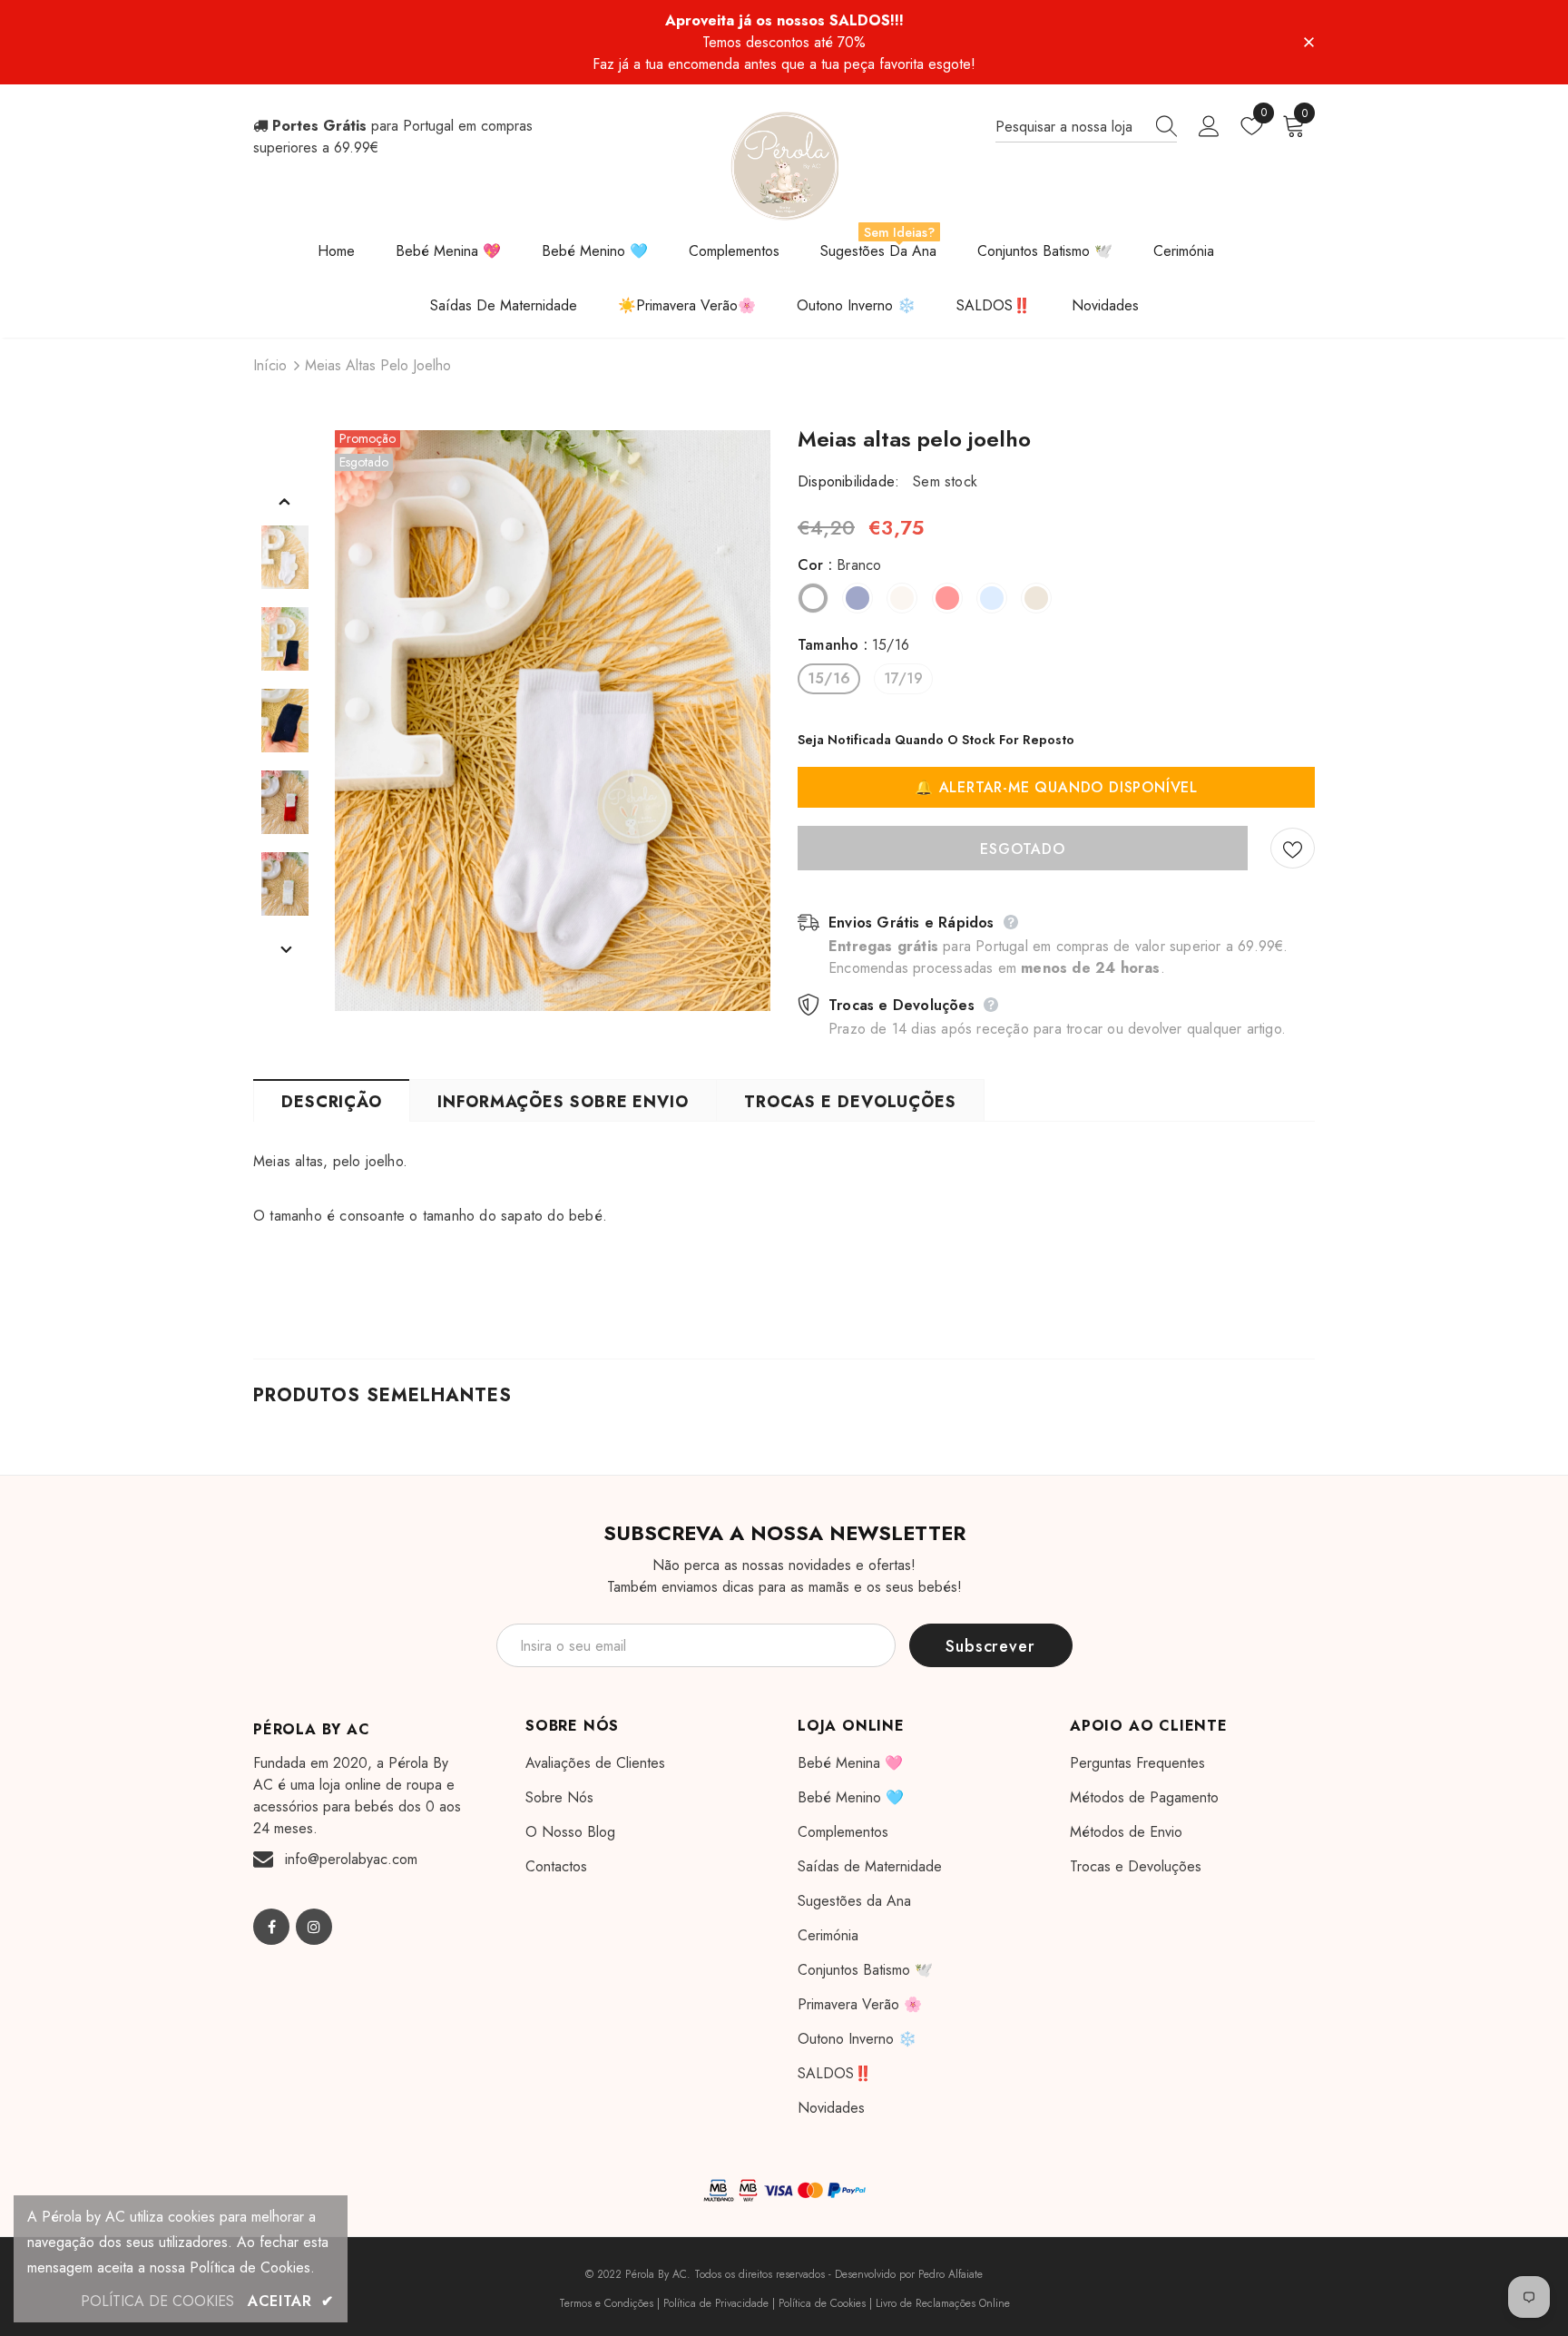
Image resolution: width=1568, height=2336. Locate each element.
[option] (553, 721)
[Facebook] (271, 1927)
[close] (1308, 41)
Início (270, 365)
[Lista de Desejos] (1293, 848)
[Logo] (784, 166)
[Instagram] (314, 1927)
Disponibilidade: (848, 481)
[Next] (285, 949)
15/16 (829, 678)
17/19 (903, 678)
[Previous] (285, 501)
